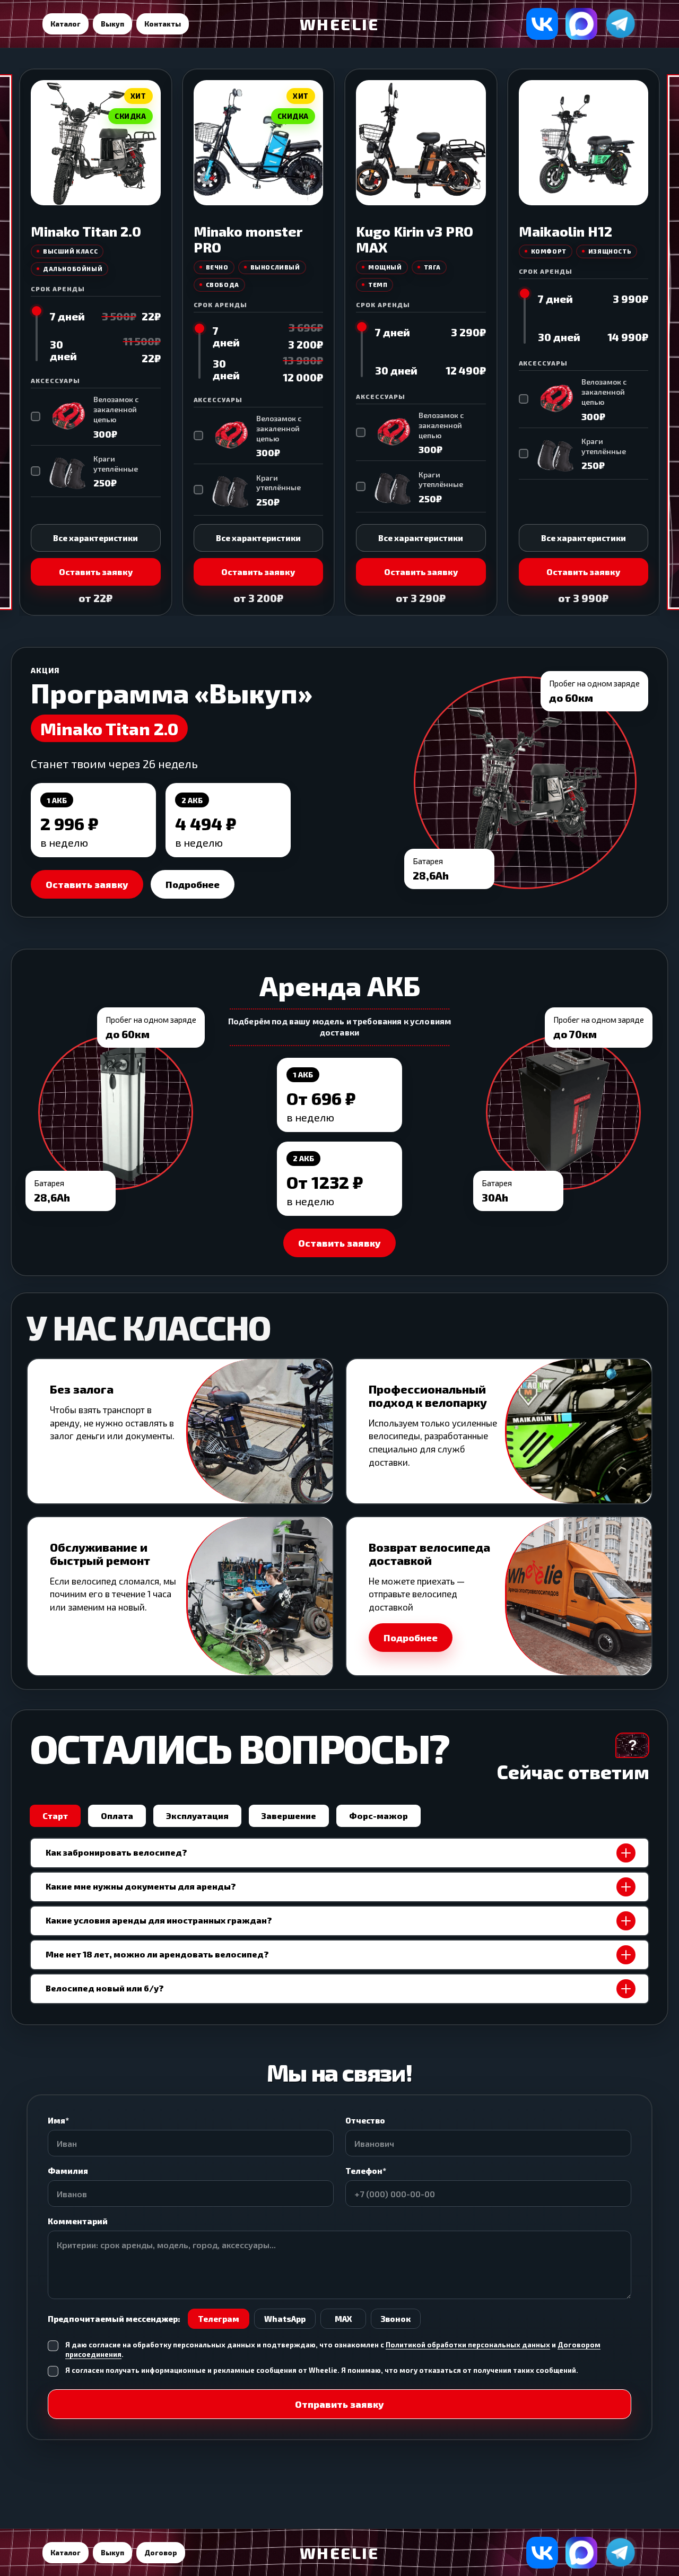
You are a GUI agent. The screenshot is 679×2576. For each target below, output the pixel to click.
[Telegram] (621, 24)
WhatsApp (285, 2319)
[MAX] (581, 24)
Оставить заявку (96, 572)
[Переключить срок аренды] (37, 335)
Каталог (66, 24)
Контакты (163, 24)
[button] (499, 1596)
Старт (55, 1816)
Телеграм (219, 2319)
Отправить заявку (339, 2404)
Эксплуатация (197, 1816)
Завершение (289, 1816)
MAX (343, 2319)
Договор (161, 2553)
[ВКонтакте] (542, 24)
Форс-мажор (378, 1816)
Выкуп (112, 24)
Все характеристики (95, 538)
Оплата (117, 1816)
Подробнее (193, 884)
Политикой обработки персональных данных (468, 2345)
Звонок (396, 2319)
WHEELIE (339, 24)
